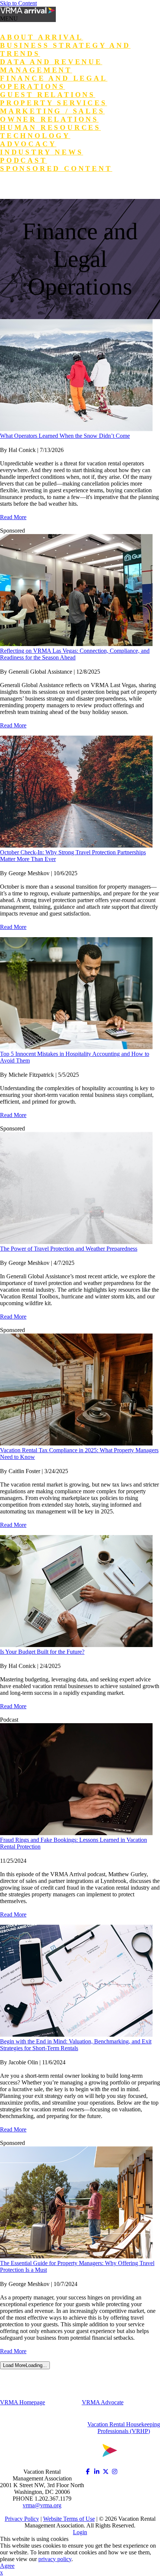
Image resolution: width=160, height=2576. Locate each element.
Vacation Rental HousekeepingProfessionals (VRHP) (124, 2428)
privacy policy (55, 2559)
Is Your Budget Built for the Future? (42, 1652)
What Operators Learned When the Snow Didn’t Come (65, 436)
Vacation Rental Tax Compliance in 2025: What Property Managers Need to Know (79, 1454)
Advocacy (28, 144)
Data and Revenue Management (51, 66)
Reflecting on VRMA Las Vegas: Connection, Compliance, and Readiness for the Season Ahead (75, 654)
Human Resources (50, 127)
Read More (13, 517)
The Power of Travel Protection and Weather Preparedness (69, 1249)
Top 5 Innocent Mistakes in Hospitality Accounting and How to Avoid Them (75, 1057)
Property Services (54, 103)
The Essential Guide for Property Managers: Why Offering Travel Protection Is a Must (77, 2266)
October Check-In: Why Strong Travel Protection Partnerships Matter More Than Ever (73, 856)
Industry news (41, 152)
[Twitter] (106, 2472)
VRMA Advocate (103, 2402)
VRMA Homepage (23, 2402)
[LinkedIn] (97, 2472)
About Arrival (41, 37)
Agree (7, 2566)
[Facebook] (88, 2472)
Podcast (24, 160)
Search (45, 186)
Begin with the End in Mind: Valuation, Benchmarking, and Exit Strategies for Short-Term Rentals (76, 2045)
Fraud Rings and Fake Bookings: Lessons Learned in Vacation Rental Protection (73, 1843)
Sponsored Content (56, 169)
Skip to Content (18, 3)
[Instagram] (115, 2472)
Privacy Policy (22, 2519)
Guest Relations (48, 95)
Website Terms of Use (69, 2519)
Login (12, 186)
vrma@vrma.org (42, 2505)
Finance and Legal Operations (54, 82)
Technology (35, 136)
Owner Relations (49, 119)
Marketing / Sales (52, 111)
